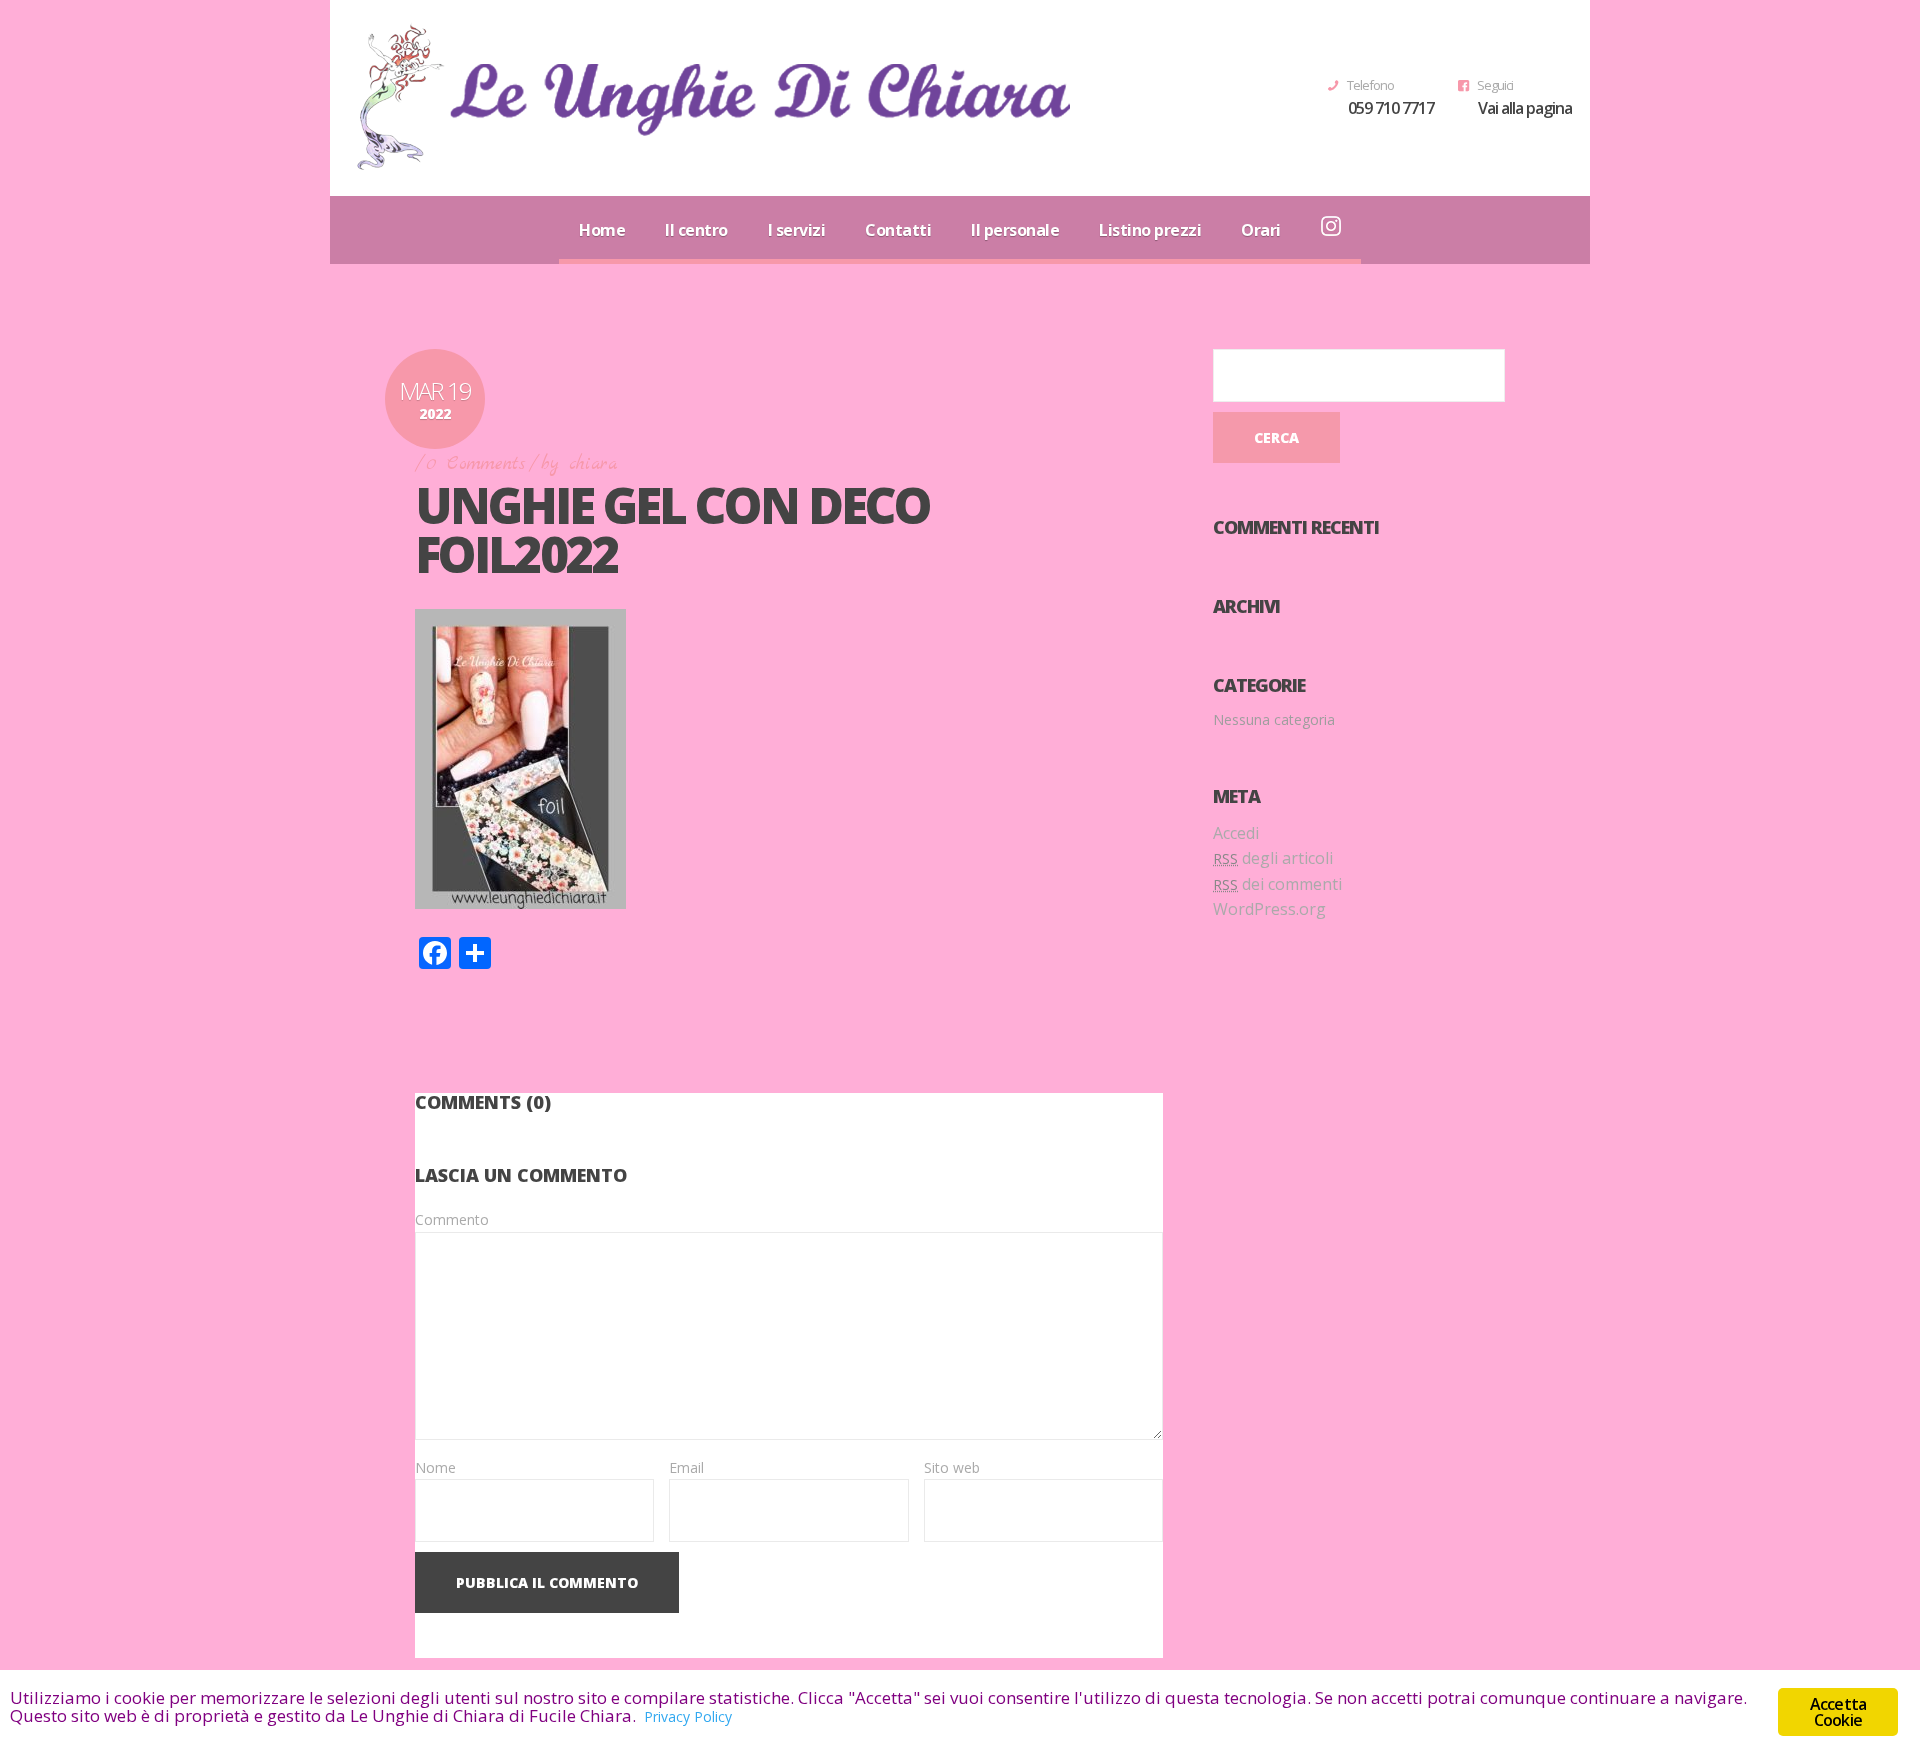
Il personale (1015, 230)
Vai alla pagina (1525, 108)
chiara (593, 464)
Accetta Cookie (1838, 1712)
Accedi (1236, 833)
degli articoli (1273, 858)
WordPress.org (1269, 909)
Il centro (696, 230)
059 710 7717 (1391, 108)
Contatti (898, 230)
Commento (452, 1219)
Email (686, 1467)
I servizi (797, 230)
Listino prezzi (1150, 230)
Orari (1261, 230)
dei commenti (1277, 884)
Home (602, 230)
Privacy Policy (688, 1716)
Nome (435, 1467)
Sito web (952, 1467)
